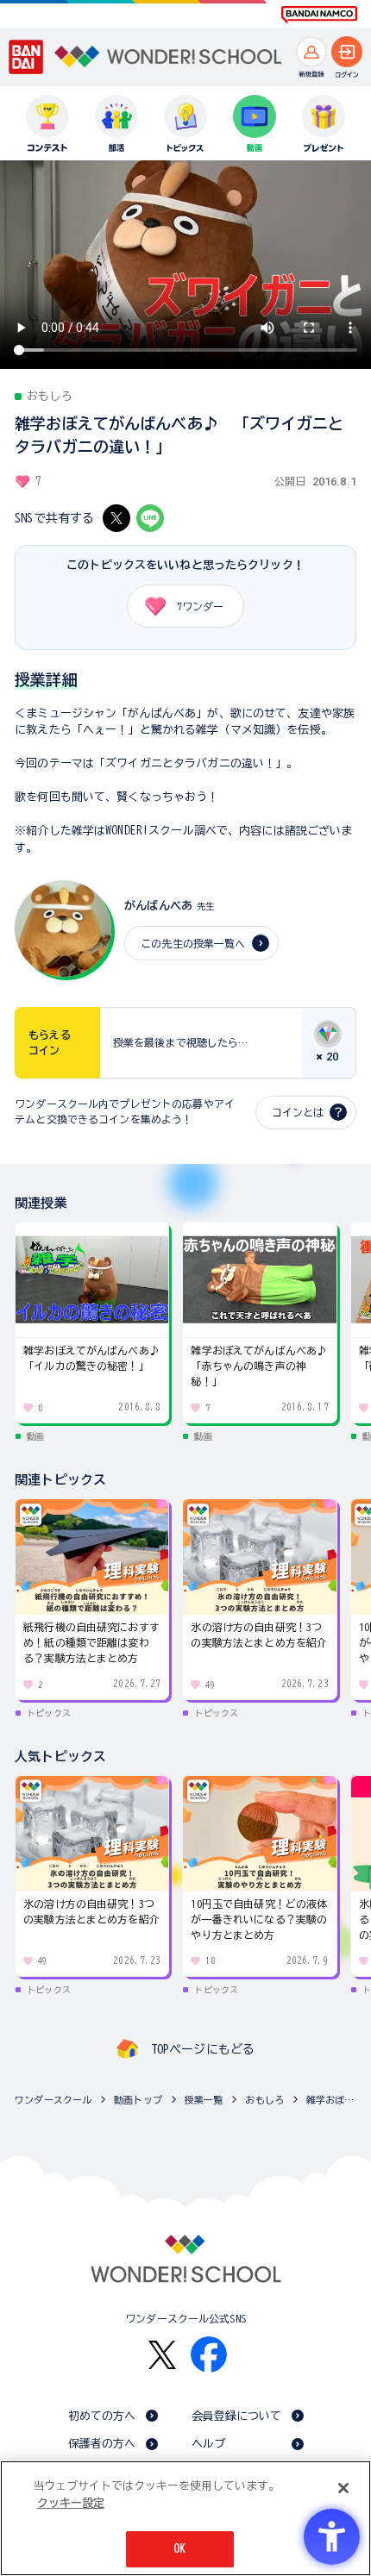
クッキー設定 (71, 2503)
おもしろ (264, 2100)
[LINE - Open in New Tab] (150, 518)
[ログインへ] (347, 52)
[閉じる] (343, 2488)
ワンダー (200, 606)
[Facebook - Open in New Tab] (209, 2354)
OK (179, 2549)
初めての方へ (102, 2416)
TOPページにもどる (203, 2049)
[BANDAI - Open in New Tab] (26, 56)
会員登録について (237, 2416)
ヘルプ (208, 2444)
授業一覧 (204, 2100)
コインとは (298, 1112)
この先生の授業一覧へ (193, 943)
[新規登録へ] (311, 52)
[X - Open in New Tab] (116, 518)
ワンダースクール (53, 2100)
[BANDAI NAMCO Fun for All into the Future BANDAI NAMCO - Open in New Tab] (319, 15)
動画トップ (138, 2100)
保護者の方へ (102, 2444)
